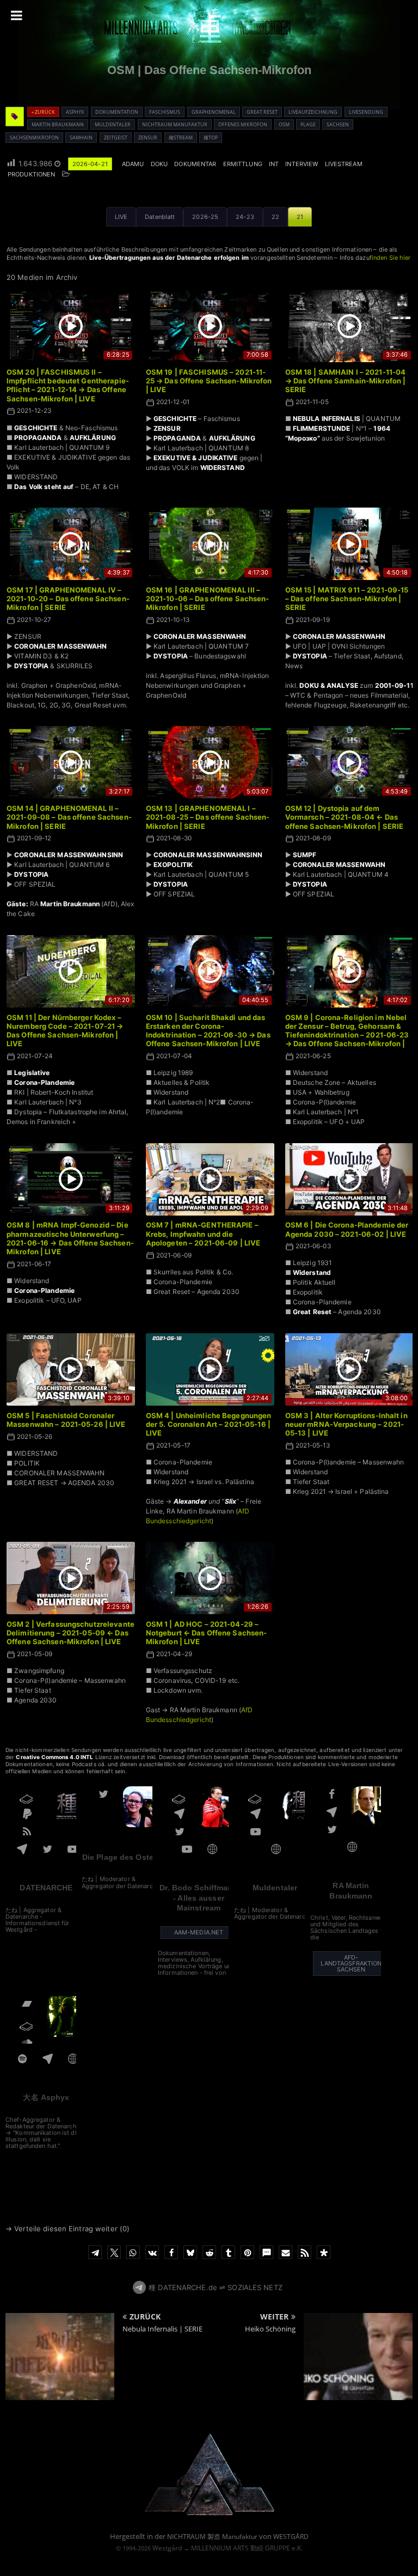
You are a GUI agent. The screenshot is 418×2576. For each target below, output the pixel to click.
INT (274, 164)
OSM (284, 124)
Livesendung (366, 112)
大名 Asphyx (46, 2097)
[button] (95, 2252)
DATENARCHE (46, 1888)
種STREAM (181, 138)
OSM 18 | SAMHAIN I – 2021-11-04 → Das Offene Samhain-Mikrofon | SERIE (346, 381)
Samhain (81, 138)
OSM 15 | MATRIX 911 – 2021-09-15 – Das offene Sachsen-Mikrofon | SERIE (347, 599)
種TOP (211, 138)
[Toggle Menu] (17, 15)
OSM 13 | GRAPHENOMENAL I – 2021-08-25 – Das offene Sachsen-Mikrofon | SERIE (208, 817)
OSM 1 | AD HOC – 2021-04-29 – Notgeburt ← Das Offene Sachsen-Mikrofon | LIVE (207, 1633)
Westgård (167, 2548)
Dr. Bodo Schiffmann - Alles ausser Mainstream (198, 1897)
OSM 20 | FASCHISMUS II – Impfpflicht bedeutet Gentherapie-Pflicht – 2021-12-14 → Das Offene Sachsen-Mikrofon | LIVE (68, 385)
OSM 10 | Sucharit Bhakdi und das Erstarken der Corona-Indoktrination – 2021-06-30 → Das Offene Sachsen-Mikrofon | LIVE (208, 1031)
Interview (302, 164)
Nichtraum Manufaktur (175, 124)
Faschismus (165, 112)
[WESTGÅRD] (209, 2514)
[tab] (121, 217)
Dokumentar (195, 164)
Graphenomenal (214, 112)
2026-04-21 (90, 164)
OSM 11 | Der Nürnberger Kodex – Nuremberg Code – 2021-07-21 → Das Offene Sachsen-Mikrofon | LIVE (65, 1031)
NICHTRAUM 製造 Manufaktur (212, 2537)
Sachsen (338, 124)
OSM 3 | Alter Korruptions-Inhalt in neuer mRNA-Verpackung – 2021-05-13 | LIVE (346, 1424)
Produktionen (31, 174)
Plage (308, 124)
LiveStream (344, 164)
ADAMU (133, 164)
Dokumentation (117, 112)
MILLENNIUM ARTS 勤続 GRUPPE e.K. (247, 2548)
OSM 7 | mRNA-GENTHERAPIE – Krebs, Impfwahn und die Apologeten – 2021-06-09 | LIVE (203, 1234)
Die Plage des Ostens (122, 1857)
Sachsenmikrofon (34, 138)
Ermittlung (243, 164)
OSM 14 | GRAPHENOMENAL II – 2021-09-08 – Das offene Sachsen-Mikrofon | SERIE (69, 817)
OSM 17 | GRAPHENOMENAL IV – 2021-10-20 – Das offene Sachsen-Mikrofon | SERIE (68, 599)
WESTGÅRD (291, 2537)
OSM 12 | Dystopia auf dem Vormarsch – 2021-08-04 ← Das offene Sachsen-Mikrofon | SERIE (345, 817)
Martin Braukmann (58, 124)
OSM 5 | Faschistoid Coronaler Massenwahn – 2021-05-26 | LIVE (66, 1420)
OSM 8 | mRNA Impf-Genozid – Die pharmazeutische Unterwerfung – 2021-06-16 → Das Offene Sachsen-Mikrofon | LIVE (70, 1238)
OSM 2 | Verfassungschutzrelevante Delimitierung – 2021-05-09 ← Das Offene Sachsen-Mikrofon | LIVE (70, 1633)
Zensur (148, 138)
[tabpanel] (210, 991)
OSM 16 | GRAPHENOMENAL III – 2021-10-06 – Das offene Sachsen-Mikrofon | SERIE (208, 599)
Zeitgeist (116, 138)
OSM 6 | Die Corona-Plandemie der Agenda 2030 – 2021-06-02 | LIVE (347, 1229)
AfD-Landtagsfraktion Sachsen (351, 1963)
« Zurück (43, 112)
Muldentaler (113, 124)
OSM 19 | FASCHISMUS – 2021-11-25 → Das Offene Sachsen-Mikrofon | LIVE (209, 381)
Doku (159, 164)
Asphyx (75, 112)
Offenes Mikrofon (243, 124)
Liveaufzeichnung (313, 112)
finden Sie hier (390, 258)
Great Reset (262, 112)
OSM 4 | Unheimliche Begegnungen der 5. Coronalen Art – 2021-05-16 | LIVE (209, 1424)
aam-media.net (199, 1932)
